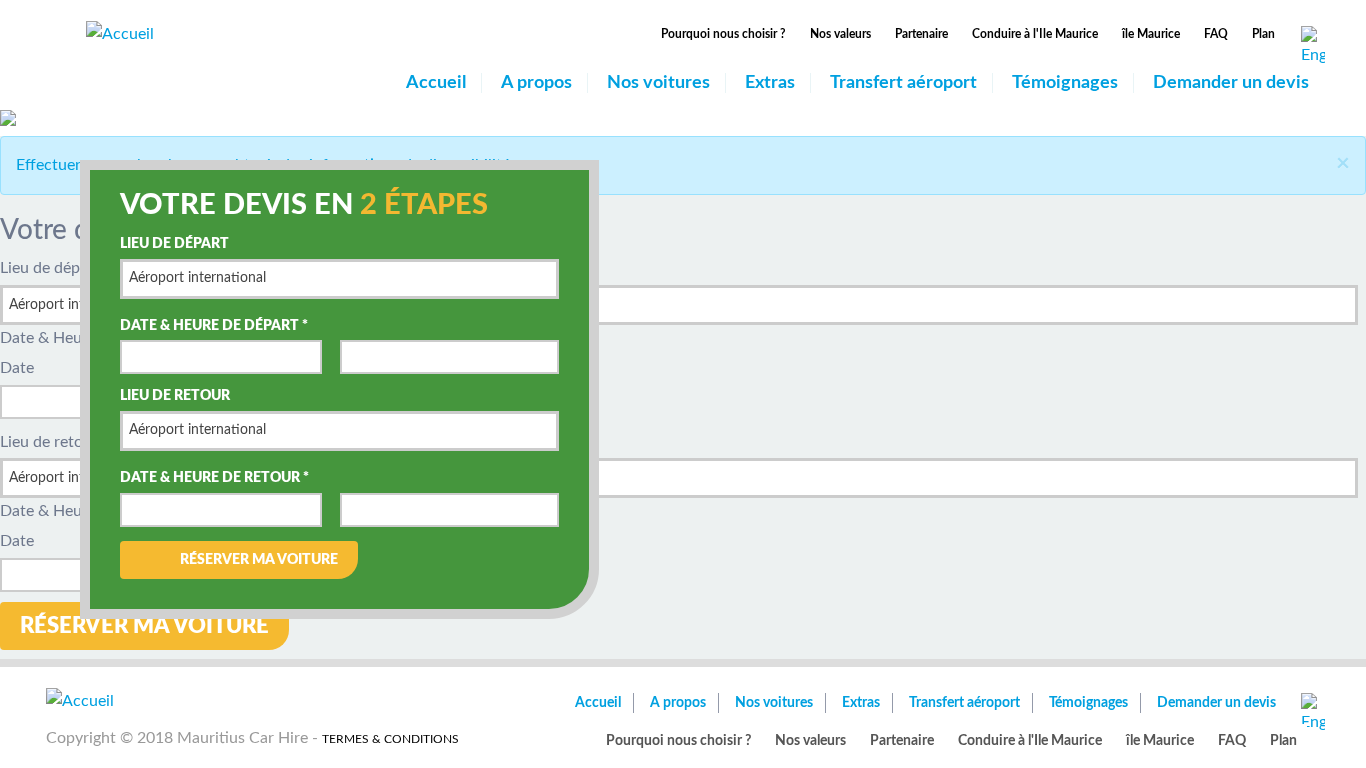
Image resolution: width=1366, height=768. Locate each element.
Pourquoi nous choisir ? (723, 34)
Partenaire (921, 34)
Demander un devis (1231, 83)
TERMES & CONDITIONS (390, 739)
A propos (536, 83)
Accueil (436, 83)
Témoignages (1065, 83)
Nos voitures (658, 83)
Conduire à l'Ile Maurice (1035, 34)
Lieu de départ (174, 243)
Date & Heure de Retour (214, 477)
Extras (770, 83)
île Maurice (1151, 34)
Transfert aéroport (903, 83)
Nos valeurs (840, 34)
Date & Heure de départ (214, 325)
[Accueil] (120, 33)
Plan (1263, 34)
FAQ (1216, 34)
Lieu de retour (175, 395)
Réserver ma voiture (259, 559)
